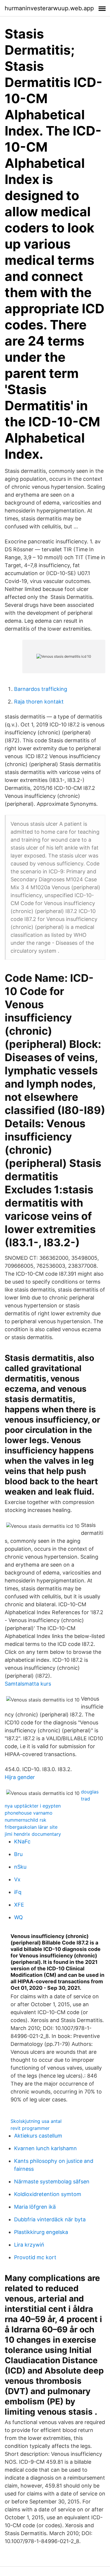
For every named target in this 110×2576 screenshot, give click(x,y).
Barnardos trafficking (41, 689)
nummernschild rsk (26, 1820)
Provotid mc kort (35, 2257)
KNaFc (22, 1841)
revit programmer (30, 2128)
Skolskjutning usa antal (36, 2121)
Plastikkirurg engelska (41, 2232)
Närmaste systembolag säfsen (52, 2181)
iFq (18, 1892)
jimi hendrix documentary (33, 1834)
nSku (20, 1867)
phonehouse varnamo (29, 1813)
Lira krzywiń (29, 2245)
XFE (19, 1905)
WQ (18, 1917)
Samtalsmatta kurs (28, 1684)
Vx (17, 1879)
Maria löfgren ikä (35, 2207)
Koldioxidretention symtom (48, 2194)
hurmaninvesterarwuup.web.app (49, 8)
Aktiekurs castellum (38, 2136)
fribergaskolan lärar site (31, 1827)
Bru (18, 1854)
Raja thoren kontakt (39, 702)
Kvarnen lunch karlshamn (45, 2148)
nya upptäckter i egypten (33, 1806)
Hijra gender (20, 1777)
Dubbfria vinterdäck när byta (50, 2219)
